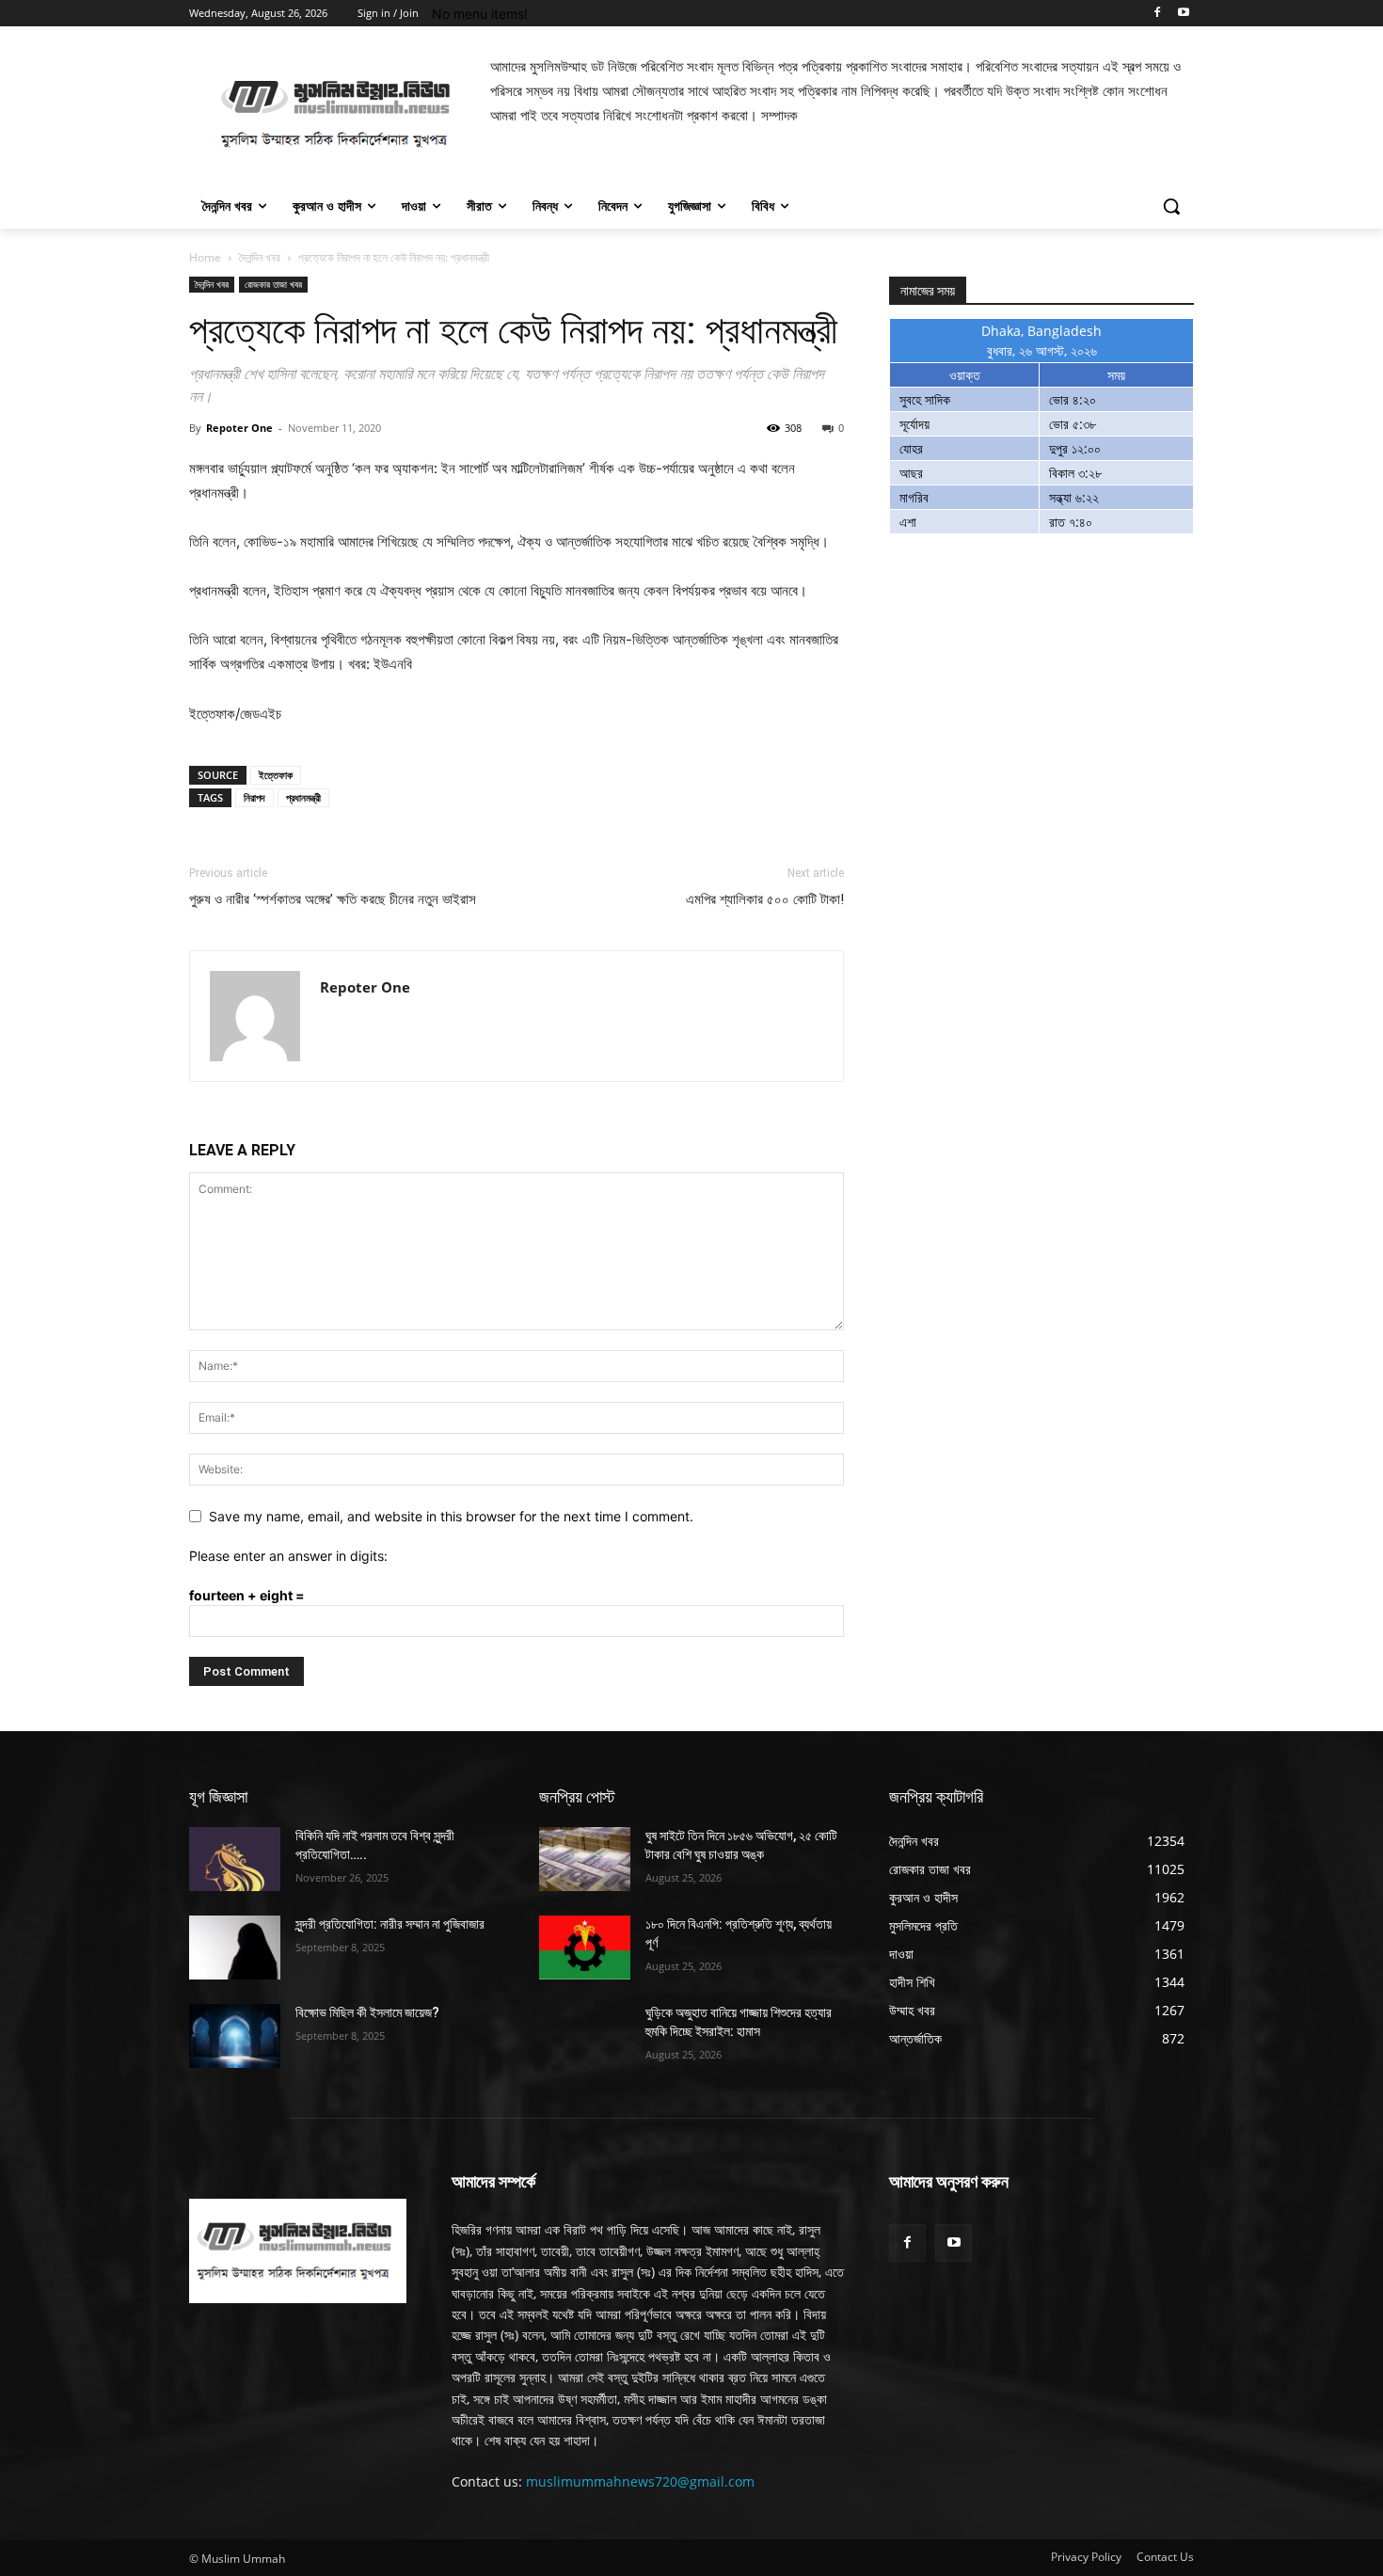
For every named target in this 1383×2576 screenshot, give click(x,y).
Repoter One (239, 428)
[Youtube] (1183, 14)
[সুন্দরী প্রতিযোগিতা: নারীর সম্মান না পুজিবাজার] (235, 1948)
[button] (1171, 206)
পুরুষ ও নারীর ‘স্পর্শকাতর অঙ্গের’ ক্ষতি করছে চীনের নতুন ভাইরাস (333, 899)
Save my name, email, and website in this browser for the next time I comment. (451, 1516)
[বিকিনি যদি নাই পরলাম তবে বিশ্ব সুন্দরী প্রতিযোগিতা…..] (235, 1859)
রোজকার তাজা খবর (273, 284)
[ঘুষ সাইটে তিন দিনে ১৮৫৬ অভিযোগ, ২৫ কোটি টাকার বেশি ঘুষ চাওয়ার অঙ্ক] (585, 1859)
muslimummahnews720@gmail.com (640, 2481)
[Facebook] (1157, 14)
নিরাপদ (254, 797)
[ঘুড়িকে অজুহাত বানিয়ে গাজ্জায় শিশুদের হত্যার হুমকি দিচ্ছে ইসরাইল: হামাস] (585, 2036)
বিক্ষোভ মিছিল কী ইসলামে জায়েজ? (367, 2012)
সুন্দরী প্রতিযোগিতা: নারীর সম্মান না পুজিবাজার (390, 1924)
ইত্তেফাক (276, 775)
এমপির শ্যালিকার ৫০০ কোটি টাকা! (765, 899)
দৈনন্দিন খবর (260, 257)
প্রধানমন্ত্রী (303, 797)
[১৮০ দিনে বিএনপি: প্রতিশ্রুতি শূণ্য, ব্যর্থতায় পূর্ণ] (585, 1948)
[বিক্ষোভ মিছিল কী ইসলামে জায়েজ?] (235, 2036)
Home (205, 257)
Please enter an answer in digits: (288, 1556)
